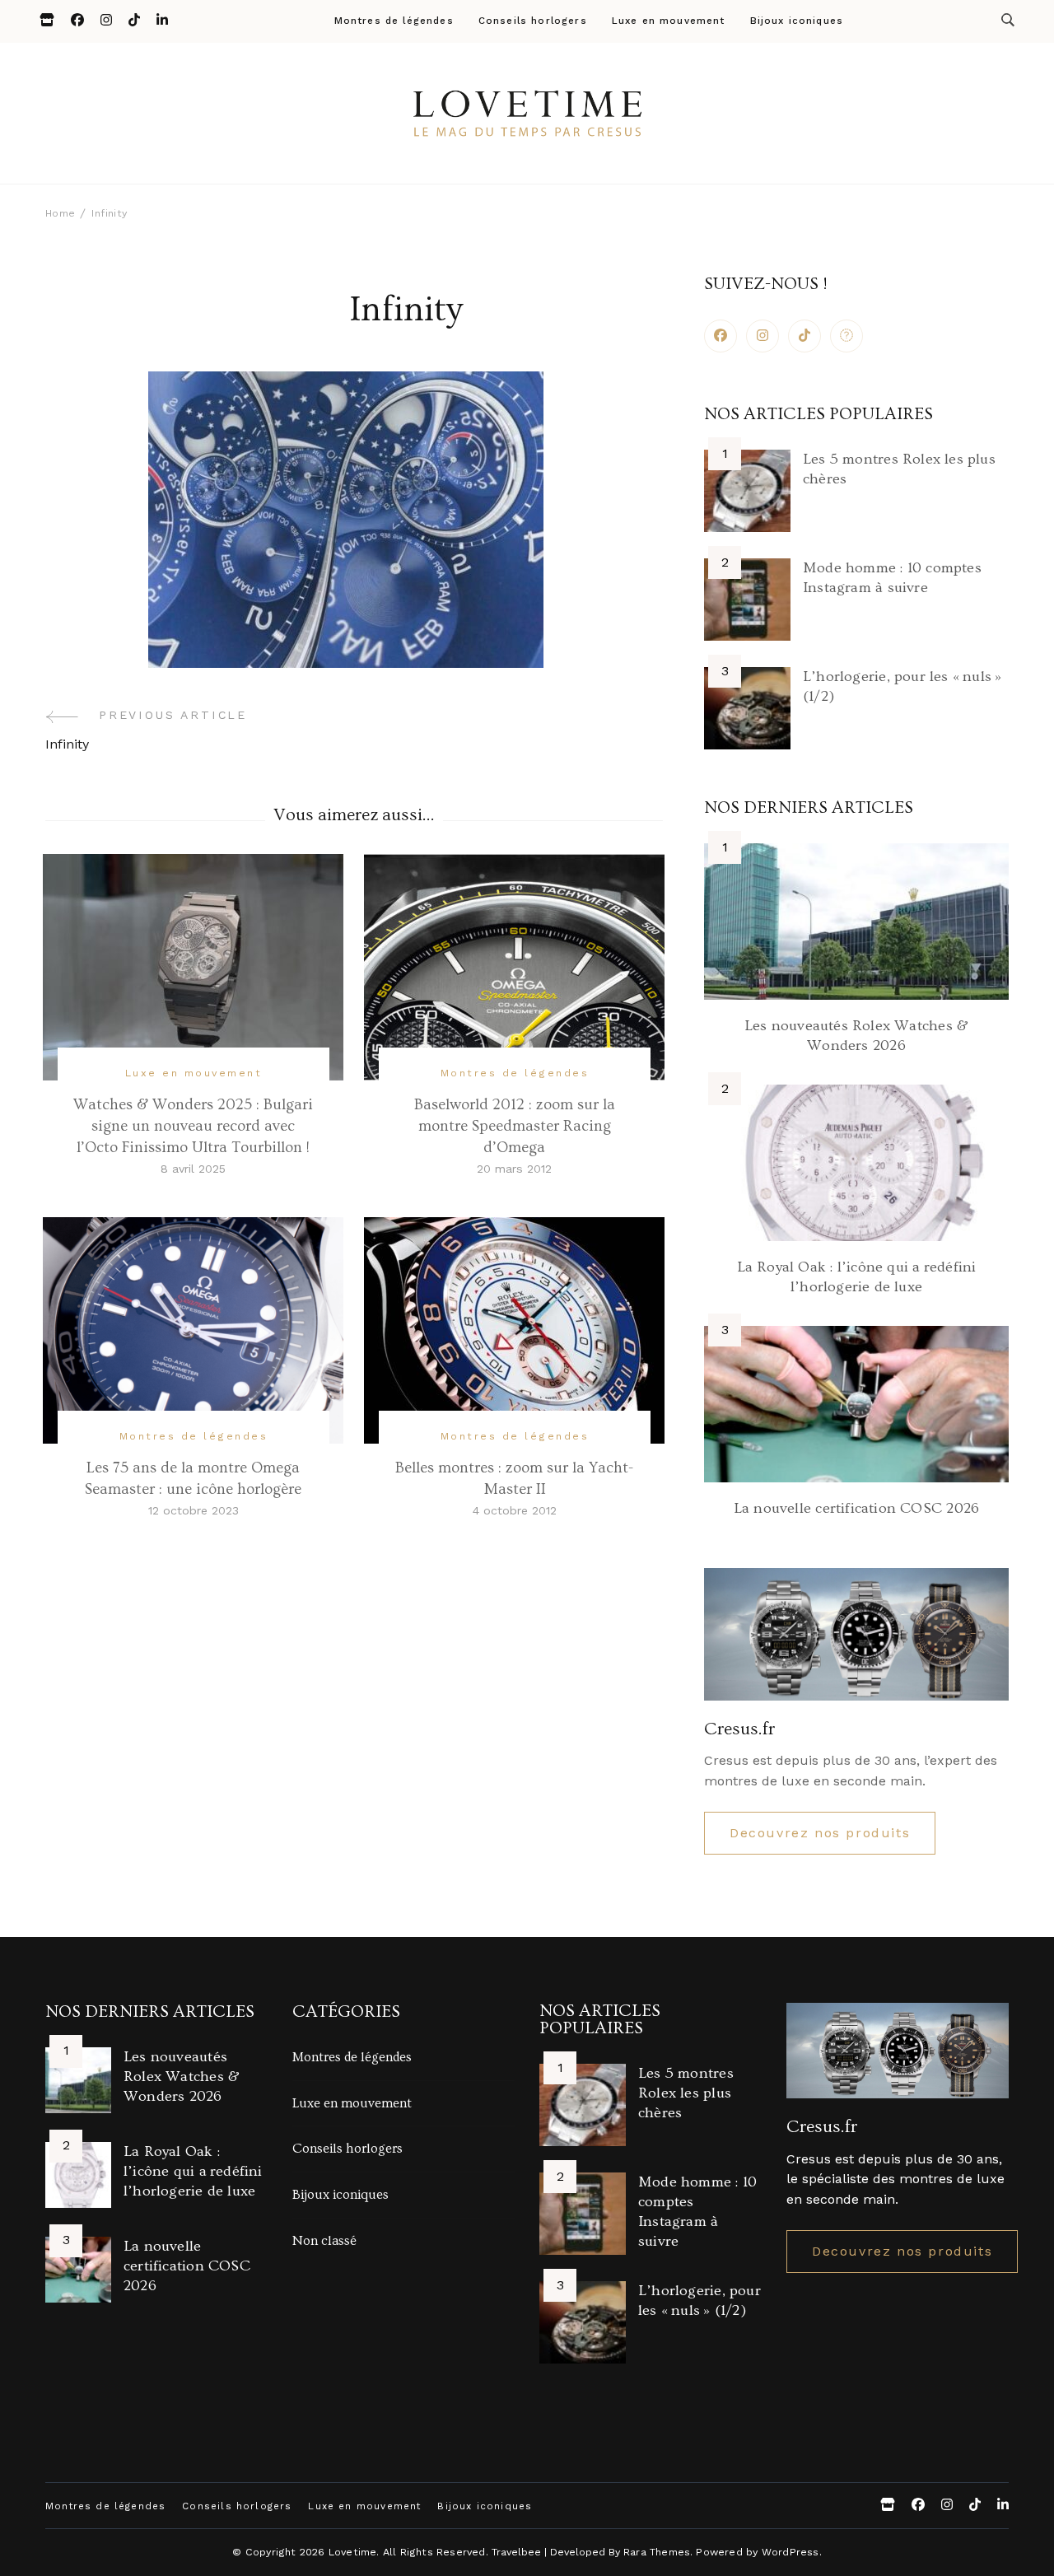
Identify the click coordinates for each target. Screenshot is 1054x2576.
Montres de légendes (394, 21)
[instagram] (763, 336)
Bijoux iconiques (797, 21)
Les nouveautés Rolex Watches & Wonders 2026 (182, 2077)
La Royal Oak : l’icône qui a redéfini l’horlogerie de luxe (193, 2171)
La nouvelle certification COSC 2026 (856, 1508)
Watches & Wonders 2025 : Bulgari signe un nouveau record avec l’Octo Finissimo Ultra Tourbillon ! (193, 1126)
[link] (846, 336)
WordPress (790, 2552)
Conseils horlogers (533, 21)
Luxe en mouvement (669, 21)
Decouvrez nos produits (820, 1833)
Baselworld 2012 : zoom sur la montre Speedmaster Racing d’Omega (515, 1126)
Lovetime (353, 2552)
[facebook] (721, 336)
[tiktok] (804, 336)
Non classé (324, 2241)
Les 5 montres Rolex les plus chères (686, 2093)
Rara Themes (657, 2552)
